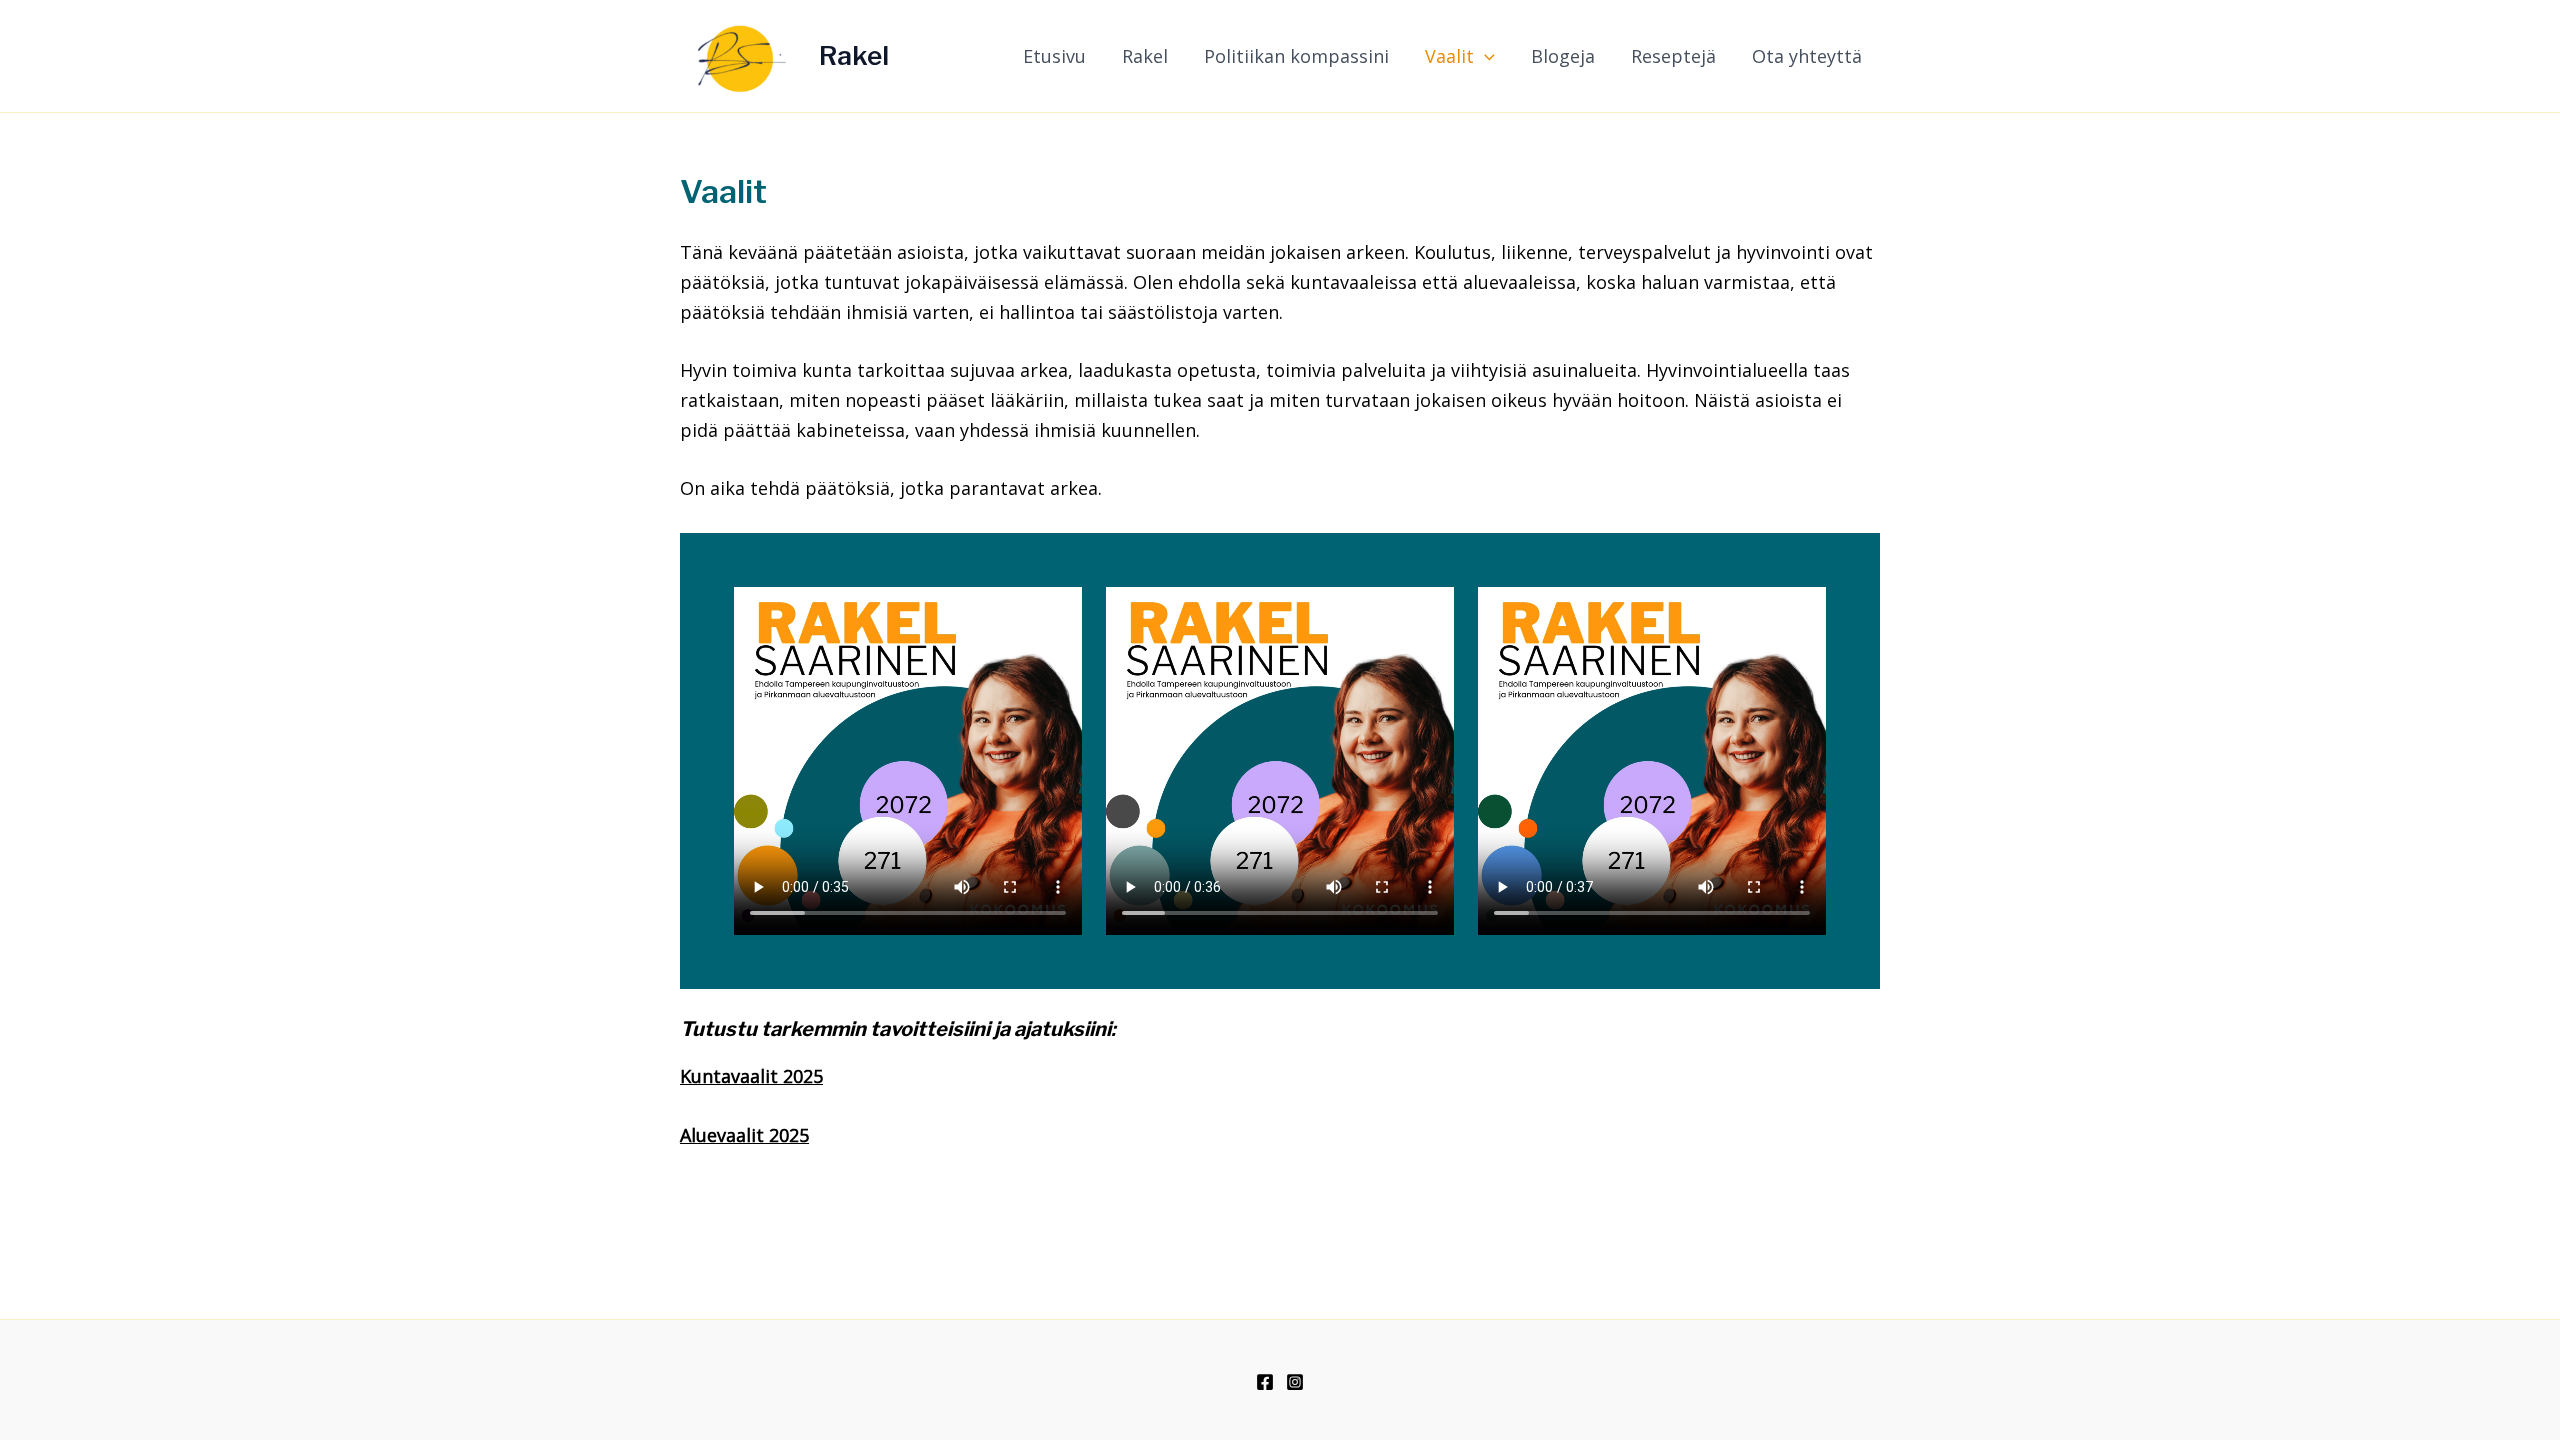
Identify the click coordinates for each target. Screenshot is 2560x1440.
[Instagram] (1295, 1382)
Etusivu (1054, 56)
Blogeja (1563, 56)
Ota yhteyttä (1807, 56)
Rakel (854, 55)
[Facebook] (1265, 1382)
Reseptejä (1673, 56)
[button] (1484, 56)
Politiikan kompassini (1296, 56)
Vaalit (1449, 56)
